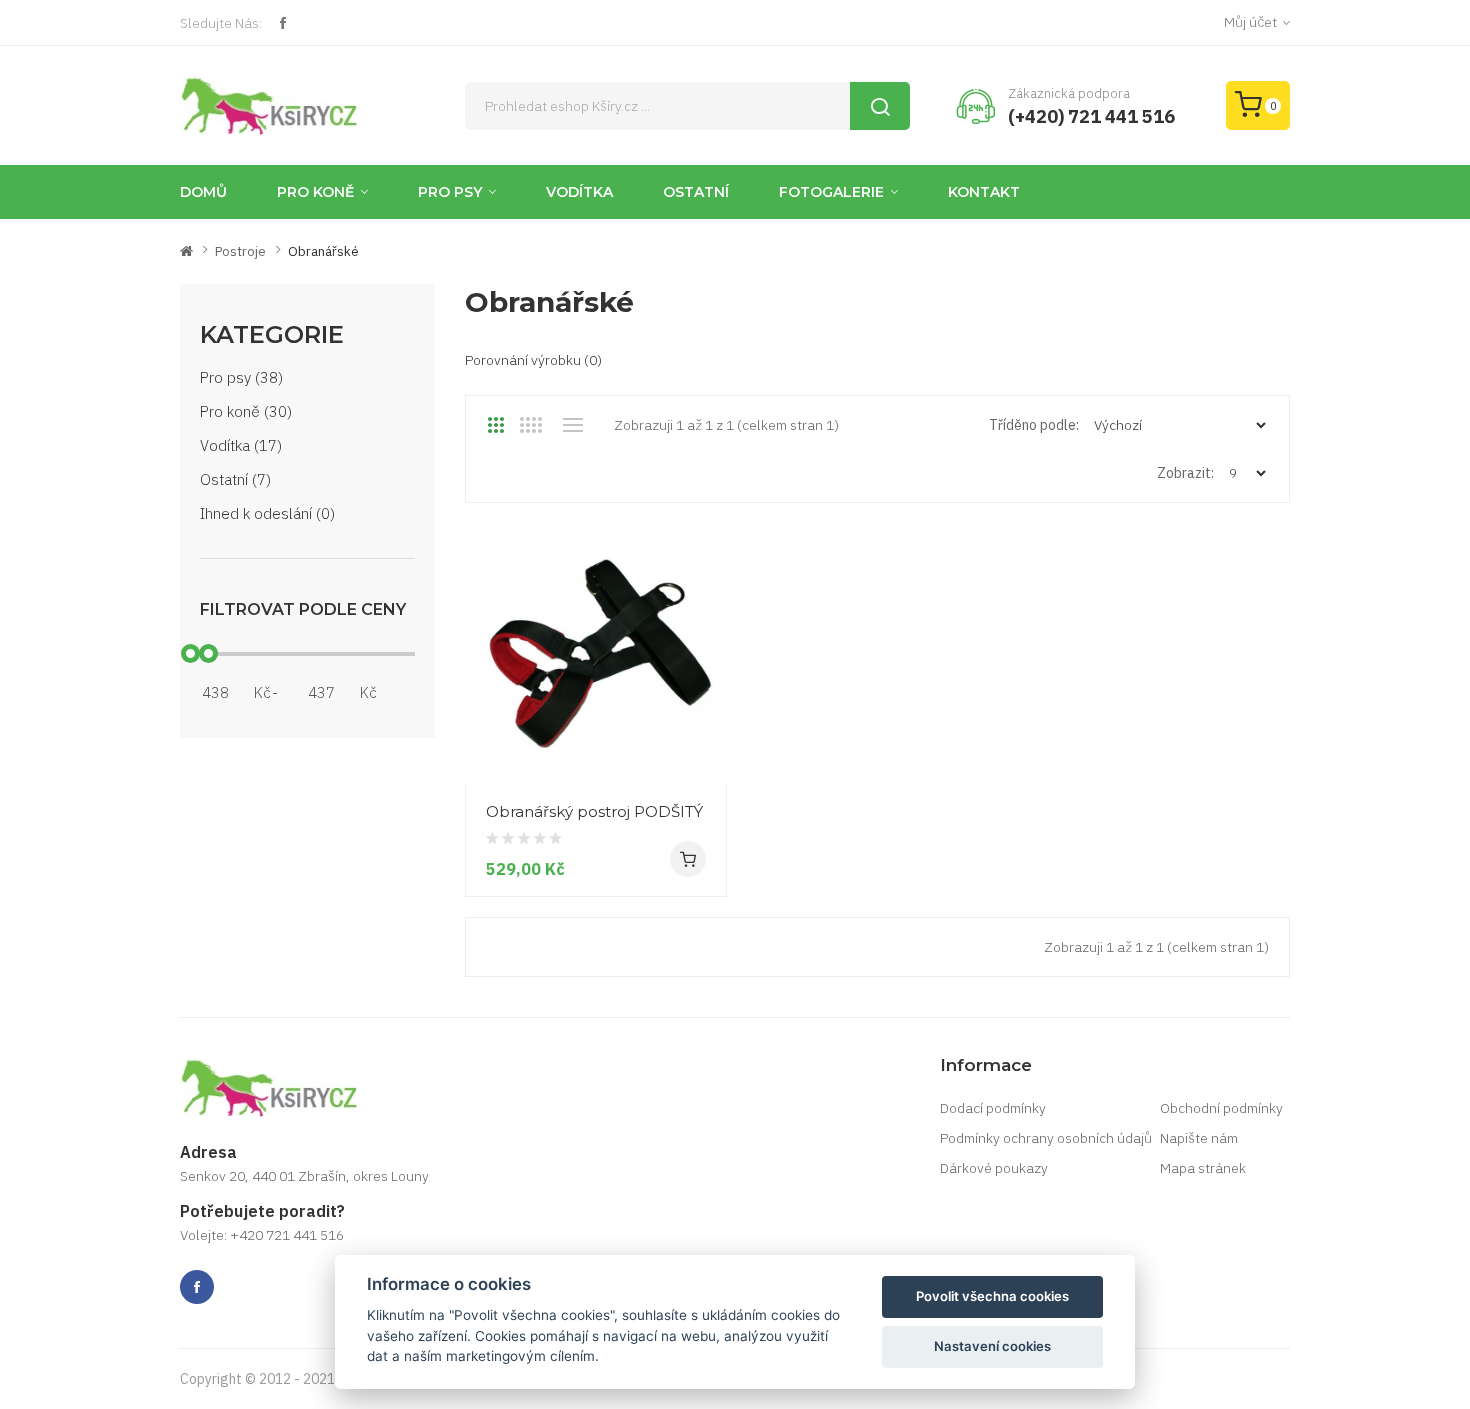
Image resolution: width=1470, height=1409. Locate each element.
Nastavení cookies (992, 1346)
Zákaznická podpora (1069, 93)
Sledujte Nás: (221, 23)
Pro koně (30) (246, 411)
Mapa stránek (1203, 1168)
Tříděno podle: (1034, 425)
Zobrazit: (1185, 473)
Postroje (240, 251)
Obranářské (323, 251)
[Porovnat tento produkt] (704, 747)
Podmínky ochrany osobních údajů (1046, 1138)
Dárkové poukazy (994, 1168)
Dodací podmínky (993, 1108)
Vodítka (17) (241, 445)
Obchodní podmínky (1221, 1108)
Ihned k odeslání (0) (267, 513)
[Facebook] (283, 23)
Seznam (572, 425)
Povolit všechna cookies (992, 1296)
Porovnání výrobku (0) (533, 360)
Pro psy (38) (241, 377)
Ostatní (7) (235, 479)
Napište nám (1199, 1138)
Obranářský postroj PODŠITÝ (594, 811)
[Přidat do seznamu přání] (704, 711)
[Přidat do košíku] (688, 859)
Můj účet (1250, 22)
